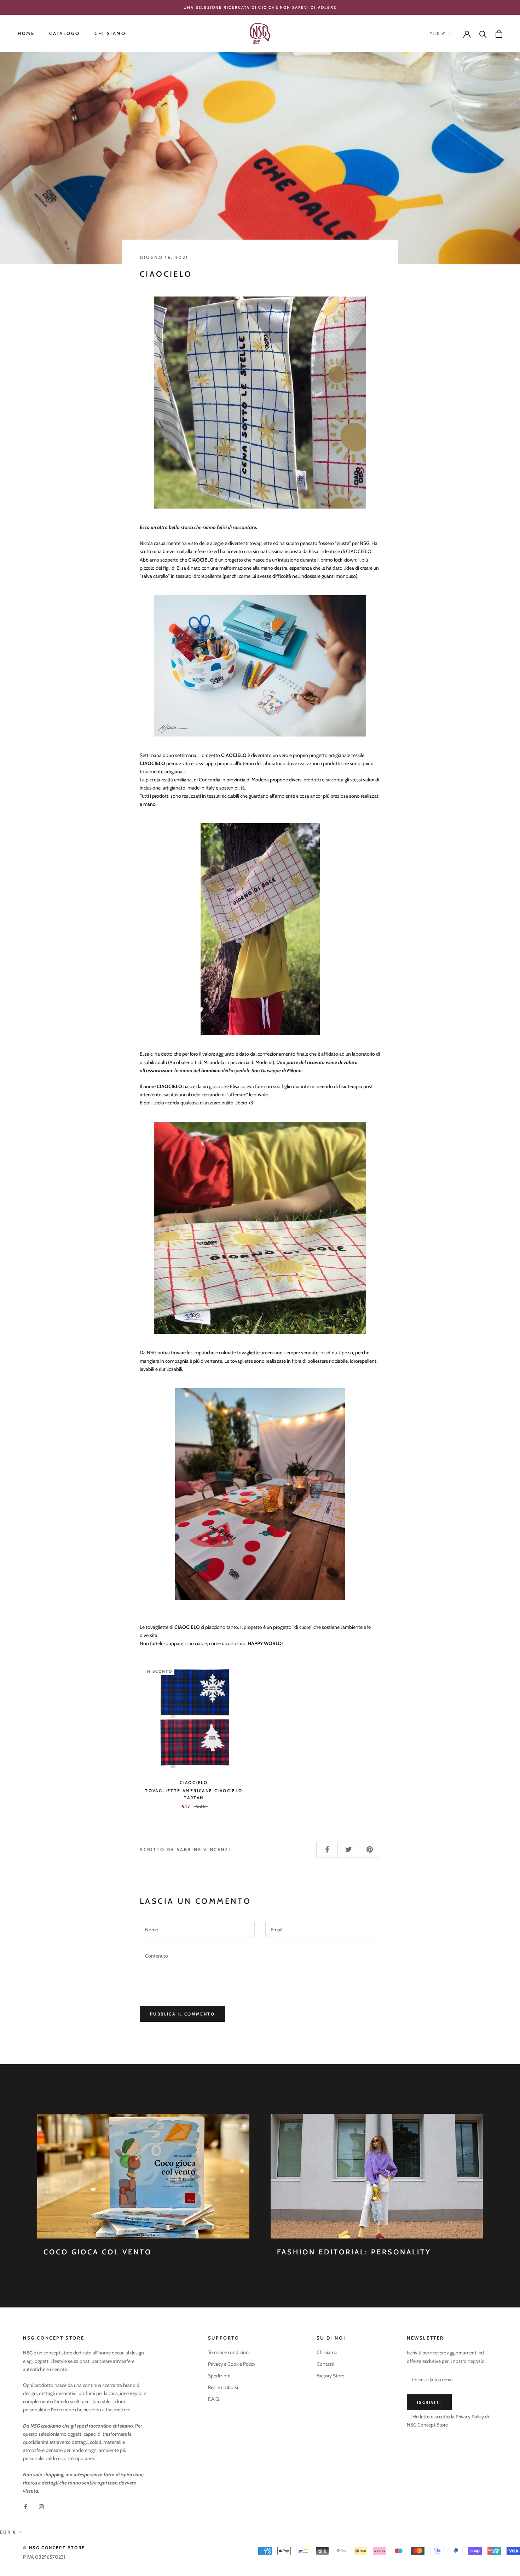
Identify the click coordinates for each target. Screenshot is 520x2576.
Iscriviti (429, 2402)
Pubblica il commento (182, 2014)
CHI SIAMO (110, 34)
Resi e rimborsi (223, 2387)
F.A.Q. (214, 2399)
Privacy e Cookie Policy (232, 2364)
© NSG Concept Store (54, 2548)
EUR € (438, 34)
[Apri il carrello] (499, 34)
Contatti (325, 2364)
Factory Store (330, 2376)
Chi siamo (327, 2352)
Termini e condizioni (229, 2352)
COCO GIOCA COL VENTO (98, 2252)
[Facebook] (25, 2506)
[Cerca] (483, 34)
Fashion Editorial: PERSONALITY (354, 2252)
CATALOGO (64, 34)
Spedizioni (219, 2376)
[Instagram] (41, 2506)
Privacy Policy (469, 2417)
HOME (26, 34)
